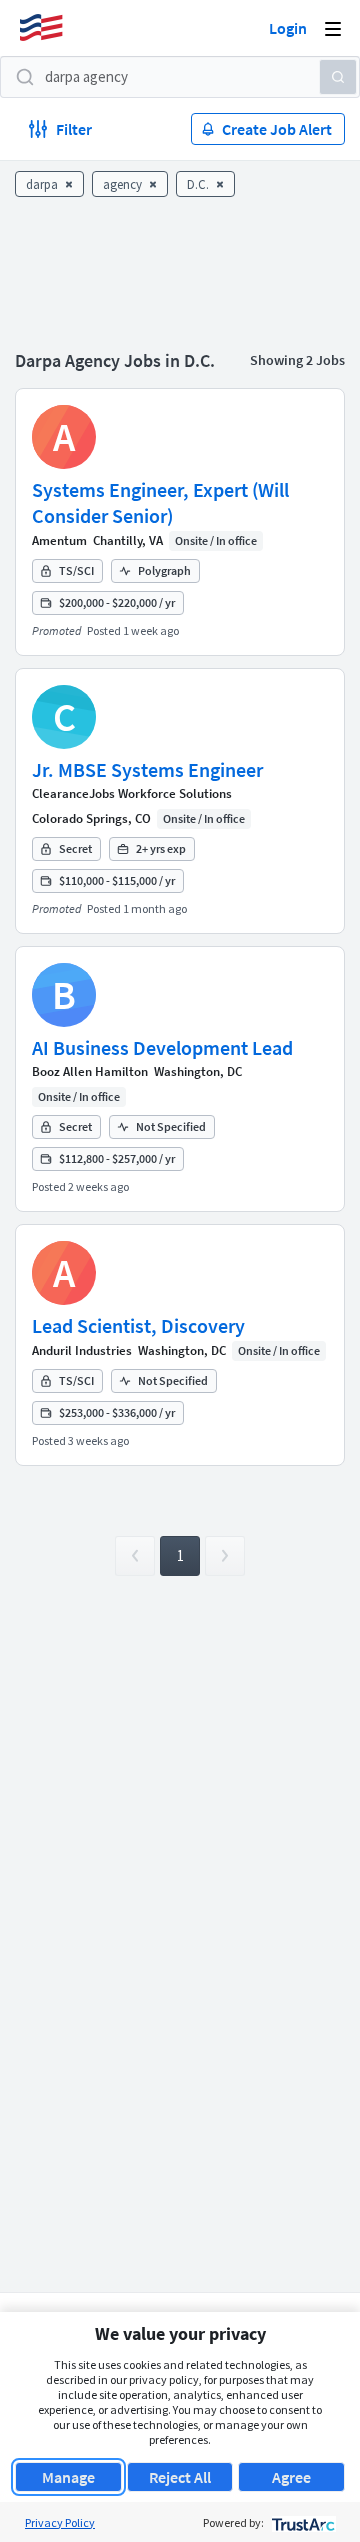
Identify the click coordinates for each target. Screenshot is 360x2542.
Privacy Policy (60, 2522)
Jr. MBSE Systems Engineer (147, 769)
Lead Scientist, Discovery (138, 1325)
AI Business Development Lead (162, 1047)
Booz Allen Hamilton (90, 1071)
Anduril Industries (82, 1350)
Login (288, 28)
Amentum (59, 540)
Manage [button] (68, 2477)
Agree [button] (291, 2477)
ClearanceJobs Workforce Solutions (132, 793)
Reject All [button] (180, 2477)
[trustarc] (301, 2522)
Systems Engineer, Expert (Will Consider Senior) (160, 502)
